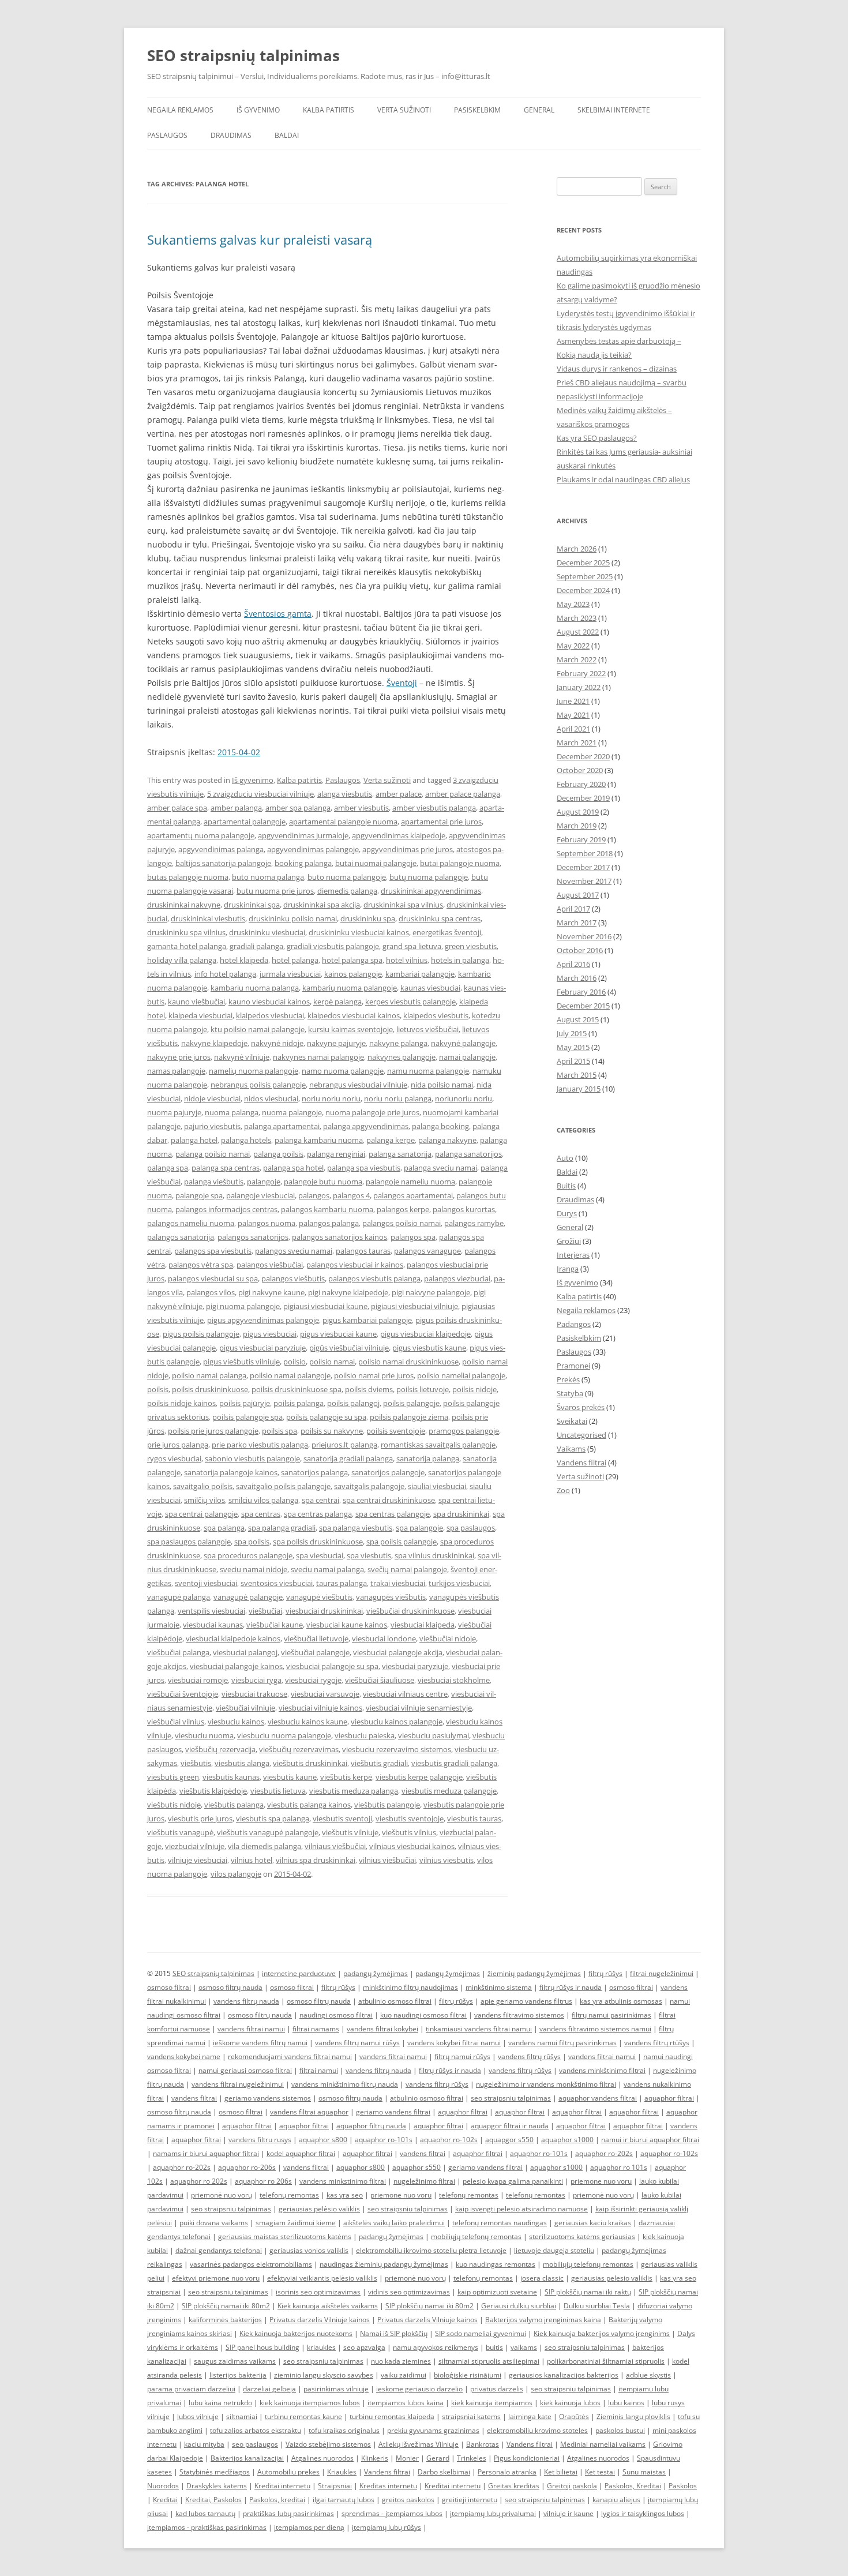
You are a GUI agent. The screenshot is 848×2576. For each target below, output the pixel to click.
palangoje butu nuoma (323, 1182)
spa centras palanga (318, 1514)
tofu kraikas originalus (344, 2430)
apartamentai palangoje (245, 822)
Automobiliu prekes (288, 2472)
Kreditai (165, 2500)
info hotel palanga (225, 974)
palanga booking (440, 1126)
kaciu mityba (204, 2444)
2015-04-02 (239, 752)
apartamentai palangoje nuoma (343, 822)
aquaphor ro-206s (247, 2167)
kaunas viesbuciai (430, 988)
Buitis (566, 1186)
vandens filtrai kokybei (382, 2029)
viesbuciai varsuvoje (325, 1694)
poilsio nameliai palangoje (461, 1375)
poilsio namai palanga (209, 1375)
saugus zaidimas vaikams (235, 2361)
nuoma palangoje (292, 1112)
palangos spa (413, 1237)
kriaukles (321, 2347)
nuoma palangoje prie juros (372, 1112)
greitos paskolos (408, 2500)
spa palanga (224, 1528)
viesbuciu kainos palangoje (397, 1722)
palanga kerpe (391, 1140)
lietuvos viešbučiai (427, 1029)
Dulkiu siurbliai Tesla (597, 2306)
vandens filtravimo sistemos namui (595, 2029)
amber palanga (236, 808)
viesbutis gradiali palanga (454, 1763)
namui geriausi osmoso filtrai (245, 2070)
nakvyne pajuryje (336, 1043)
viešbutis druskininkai (310, 1763)
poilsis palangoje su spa (326, 1417)
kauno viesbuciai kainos (269, 1002)
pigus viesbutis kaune (429, 1348)
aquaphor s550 (417, 2167)
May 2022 (573, 646)
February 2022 (581, 673)
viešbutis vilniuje (350, 1832)
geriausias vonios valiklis (309, 2250)
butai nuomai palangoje (376, 863)
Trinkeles (472, 2458)
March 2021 (577, 743)
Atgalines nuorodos (322, 2458)
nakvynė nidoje (277, 1043)
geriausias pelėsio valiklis (319, 2209)
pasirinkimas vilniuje (336, 2389)
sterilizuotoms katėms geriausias (582, 2236)
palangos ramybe (474, 1223)
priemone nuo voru (601, 2181)
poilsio (294, 1362)
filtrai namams (316, 2029)
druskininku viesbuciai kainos (359, 932)
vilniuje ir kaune (569, 2513)
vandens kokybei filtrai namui (454, 2043)
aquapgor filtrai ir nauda (510, 2126)
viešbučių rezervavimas (299, 1749)
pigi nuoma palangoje (243, 1306)
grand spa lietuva (412, 946)
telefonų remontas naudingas (500, 2223)
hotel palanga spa (352, 960)
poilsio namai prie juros (374, 1375)
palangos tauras (363, 1251)
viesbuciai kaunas (213, 1625)
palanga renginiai (336, 1154)
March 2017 (577, 923)
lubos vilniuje (198, 2416)
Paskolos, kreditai (277, 2500)
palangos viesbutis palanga (374, 1278)
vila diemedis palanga (264, 1846)
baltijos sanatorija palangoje (223, 863)
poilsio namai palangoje (290, 1375)
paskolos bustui (620, 2430)
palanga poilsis (278, 1154)
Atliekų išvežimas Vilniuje (419, 2444)
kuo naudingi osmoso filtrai (423, 2015)
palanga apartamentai (282, 1126)
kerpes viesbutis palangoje (410, 1002)
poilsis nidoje (474, 1389)
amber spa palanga (298, 808)
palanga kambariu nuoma (319, 1140)
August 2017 (578, 895)
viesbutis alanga (242, 1763)
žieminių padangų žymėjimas (534, 1973)
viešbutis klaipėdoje (213, 1791)
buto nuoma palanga (268, 877)
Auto (565, 1158)
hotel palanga (295, 960)
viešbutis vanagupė (180, 1832)
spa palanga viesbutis (356, 1528)
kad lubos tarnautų (205, 2513)
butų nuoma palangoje (429, 877)
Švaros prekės (581, 1407)
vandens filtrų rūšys (529, 2056)
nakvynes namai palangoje (318, 1057)
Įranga (568, 1269)
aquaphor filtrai (669, 2098)
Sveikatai (572, 1421)
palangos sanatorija (181, 1237)
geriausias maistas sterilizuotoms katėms (285, 2236)
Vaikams (571, 1449)
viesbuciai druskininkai (324, 1611)
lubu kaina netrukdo (220, 2403)
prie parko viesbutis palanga (260, 1445)
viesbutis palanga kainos (309, 1805)
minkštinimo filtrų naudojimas (410, 1987)
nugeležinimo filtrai (424, 2181)
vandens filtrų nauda (246, 2001)
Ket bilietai (561, 2472)
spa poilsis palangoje (402, 1542)
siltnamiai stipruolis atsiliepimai (489, 2361)
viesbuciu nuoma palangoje (284, 1735)
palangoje (264, 1182)
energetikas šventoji (447, 932)
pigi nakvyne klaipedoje (348, 1292)
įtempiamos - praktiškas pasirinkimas (207, 2527)
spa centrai (320, 1500)
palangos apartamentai (413, 1195)
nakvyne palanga (398, 1043)
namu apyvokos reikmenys (436, 2347)
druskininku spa (368, 918)
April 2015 (573, 1061)
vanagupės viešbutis (391, 1597)
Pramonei (573, 1366)
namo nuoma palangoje (343, 1071)
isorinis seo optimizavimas (318, 2292)
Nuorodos (163, 2486)
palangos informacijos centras (226, 1209)
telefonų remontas (289, 2195)
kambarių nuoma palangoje (350, 988)
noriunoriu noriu (464, 1098)
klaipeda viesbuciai (200, 1015)
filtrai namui (319, 2070)
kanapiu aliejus (616, 2500)
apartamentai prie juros (441, 822)
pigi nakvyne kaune (271, 1292)
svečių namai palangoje (407, 1569)
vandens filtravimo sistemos (519, 2015)
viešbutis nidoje (174, 1805)
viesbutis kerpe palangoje (419, 1777)
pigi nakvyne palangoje (431, 1292)
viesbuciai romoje (198, 1680)
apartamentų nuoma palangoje (201, 835)
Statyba (570, 1393)
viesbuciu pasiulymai (434, 1735)
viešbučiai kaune (275, 1625)
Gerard (438, 2458)
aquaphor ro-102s (449, 2140)
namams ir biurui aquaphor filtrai (206, 2153)
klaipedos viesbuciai (270, 1015)
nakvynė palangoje (463, 1043)
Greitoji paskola (572, 2486)
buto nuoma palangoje (347, 877)
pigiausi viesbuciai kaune (325, 1306)
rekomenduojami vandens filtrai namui (290, 2056)
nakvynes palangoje (402, 1057)
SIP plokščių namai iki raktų (588, 2292)
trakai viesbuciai (398, 1583)
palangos (314, 1195)
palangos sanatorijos (253, 1237)
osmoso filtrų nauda (230, 1987)
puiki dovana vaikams (214, 2223)
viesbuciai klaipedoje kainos (233, 1638)
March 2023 (577, 618)
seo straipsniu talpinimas (511, 2098)
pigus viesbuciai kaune (338, 1334)
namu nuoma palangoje (428, 1071)
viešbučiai (265, 1611)
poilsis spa (279, 1431)
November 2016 (584, 936)
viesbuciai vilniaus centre (405, 1694)
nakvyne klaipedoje (214, 1043)
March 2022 (577, 659)
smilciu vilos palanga (263, 1500)
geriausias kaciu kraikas (593, 2223)
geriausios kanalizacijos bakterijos (564, 2375)
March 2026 (577, 549)
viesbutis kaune (290, 1777)
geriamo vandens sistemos (268, 2098)
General (539, 110)
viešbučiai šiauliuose (380, 1680)
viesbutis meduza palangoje (449, 1791)
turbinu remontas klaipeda (392, 2416)
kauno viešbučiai (196, 1002)
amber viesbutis (361, 808)
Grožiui (569, 1241)
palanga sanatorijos (468, 1154)
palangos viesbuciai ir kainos (355, 1265)
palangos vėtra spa (201, 1265)
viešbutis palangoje (387, 1805)
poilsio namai (332, 1362)
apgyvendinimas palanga (221, 849)
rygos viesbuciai (174, 1458)
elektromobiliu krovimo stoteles (537, 2430)
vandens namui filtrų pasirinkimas (562, 2043)
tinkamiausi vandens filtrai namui (479, 2029)
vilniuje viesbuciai (198, 1860)
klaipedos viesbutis (436, 1015)
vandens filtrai (194, 2098)
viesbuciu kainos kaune (307, 1722)
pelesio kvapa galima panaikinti (513, 2181)
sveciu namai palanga (327, 1569)
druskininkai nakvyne (184, 905)
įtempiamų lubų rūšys (387, 2527)
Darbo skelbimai (444, 2472)
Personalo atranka (507, 2472)
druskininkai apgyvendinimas (431, 891)
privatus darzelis (497, 2389)
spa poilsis (252, 1542)
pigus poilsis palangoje (201, 1334)
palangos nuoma (267, 1223)
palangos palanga (329, 1223)
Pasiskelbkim (477, 110)
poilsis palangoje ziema (409, 1417)
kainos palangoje (353, 974)
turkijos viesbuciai (459, 1583)
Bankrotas (483, 2444)
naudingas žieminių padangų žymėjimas (384, 2264)
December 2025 (583, 563)
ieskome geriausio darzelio (419, 2389)
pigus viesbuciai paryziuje (262, 1348)
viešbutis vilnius (409, 1832)
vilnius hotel (252, 1860)
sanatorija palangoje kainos (231, 1472)
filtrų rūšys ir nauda (571, 1987)
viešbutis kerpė (346, 1777)
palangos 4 (351, 1195)
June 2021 (573, 701)
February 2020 (581, 784)
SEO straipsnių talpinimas (243, 55)
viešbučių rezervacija (220, 1749)
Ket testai (600, 2472)
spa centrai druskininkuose (389, 1500)
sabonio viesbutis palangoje (252, 1458)
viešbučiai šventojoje (183, 1694)
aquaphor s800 (323, 2140)
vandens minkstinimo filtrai (343, 2181)
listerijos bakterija (238, 2375)
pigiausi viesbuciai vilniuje (414, 1306)
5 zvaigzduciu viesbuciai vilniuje (260, 794)
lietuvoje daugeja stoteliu (554, 2250)
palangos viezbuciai (457, 1278)
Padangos (574, 1324)
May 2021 (573, 715)
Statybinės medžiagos (215, 2472)
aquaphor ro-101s (384, 2140)
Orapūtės (574, 2416)
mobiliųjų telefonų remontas (476, 2236)
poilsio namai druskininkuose (408, 1362)
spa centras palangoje (393, 1514)
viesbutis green (173, 1777)
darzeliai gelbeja (269, 2389)
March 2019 (577, 826)
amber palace (399, 794)
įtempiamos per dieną (309, 2527)
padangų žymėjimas (376, 1973)
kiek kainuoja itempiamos (492, 2403)
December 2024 (583, 590)
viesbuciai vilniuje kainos (320, 1708)
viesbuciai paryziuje (415, 1666)
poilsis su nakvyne (332, 1431)
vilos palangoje (236, 1874)
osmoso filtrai (169, 1987)
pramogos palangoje (464, 1431)
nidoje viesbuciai (212, 1098)
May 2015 (573, 1047)
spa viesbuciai (320, 1555)
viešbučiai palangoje (315, 1652)
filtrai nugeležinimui (662, 1973)
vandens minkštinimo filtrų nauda (345, 2084)
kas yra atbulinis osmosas (621, 2001)
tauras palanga (342, 1583)
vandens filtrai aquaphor (309, 2112)
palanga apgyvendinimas (366, 1126)
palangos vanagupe (427, 1251)
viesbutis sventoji (342, 1818)
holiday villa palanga (182, 960)
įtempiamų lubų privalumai (493, 2513)
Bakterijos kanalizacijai (247, 2458)
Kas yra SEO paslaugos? (597, 438)
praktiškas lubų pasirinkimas (288, 2513)
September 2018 (585, 853)
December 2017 (583, 867)
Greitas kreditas (514, 2486)
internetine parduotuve (299, 1973)
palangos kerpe (403, 1209)
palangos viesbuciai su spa (213, 1278)
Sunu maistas (644, 2472)
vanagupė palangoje (248, 1597)
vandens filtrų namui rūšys (357, 2043)
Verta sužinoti (404, 110)
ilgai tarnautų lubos (344, 2500)
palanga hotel (194, 1140)
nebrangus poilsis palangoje (258, 1085)
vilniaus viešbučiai (335, 1846)
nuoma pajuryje (174, 1112)
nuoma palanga (232, 1112)
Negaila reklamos (180, 110)
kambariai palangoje (420, 974)
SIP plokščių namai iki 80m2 (226, 2306)
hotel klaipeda (244, 960)
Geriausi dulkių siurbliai (519, 2306)
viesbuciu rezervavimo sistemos (397, 1749)
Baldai (287, 135)
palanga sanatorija (400, 1154)
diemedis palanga (347, 891)
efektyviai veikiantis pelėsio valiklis (322, 2278)
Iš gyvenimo (258, 110)
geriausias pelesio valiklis (612, 2278)
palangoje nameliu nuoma (410, 1182)
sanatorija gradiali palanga (348, 1458)
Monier (407, 2458)
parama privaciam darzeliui (191, 2389)
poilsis (158, 1389)
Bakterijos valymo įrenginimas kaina (543, 2320)
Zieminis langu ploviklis (633, 2416)
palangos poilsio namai (402, 1223)
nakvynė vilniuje (242, 1057)
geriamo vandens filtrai (393, 2112)
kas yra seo (345, 2195)
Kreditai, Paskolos (213, 2500)
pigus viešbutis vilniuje (241, 1362)
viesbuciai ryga (256, 1680)
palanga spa (168, 1168)
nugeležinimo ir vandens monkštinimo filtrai (546, 2084)
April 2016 (573, 964)
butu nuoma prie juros (275, 891)
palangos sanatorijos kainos (339, 1237)
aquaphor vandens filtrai (598, 2098)
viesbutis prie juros (200, 1818)
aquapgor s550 (509, 2140)
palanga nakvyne (447, 1140)
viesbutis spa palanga (273, 1818)
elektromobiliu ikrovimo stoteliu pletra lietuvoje (431, 2250)
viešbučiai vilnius (176, 1722)
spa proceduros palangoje (248, 1555)
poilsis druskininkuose (210, 1389)
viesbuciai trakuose (254, 1694)
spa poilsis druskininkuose (318, 1542)
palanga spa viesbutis (364, 1168)
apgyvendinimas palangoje (313, 849)
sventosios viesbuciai (277, 1583)
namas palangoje (176, 1071)
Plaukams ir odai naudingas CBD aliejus (623, 479)
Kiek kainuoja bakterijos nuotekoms (296, 2333)
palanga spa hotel (293, 1168)
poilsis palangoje (411, 1403)
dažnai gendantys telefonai (219, 2250)
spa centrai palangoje (201, 1514)
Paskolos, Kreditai (633, 2486)
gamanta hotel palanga (187, 946)
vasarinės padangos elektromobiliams (251, 2264)
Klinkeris (375, 2458)
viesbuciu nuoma (204, 1735)
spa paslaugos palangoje (189, 1542)
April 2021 (573, 729)
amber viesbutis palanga (434, 808)
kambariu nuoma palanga (255, 988)
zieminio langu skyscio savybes (324, 2375)
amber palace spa (177, 808)
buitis (494, 2347)
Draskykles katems (217, 2486)
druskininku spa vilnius (186, 932)
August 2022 (578, 632)
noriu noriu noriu (331, 1098)
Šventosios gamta (278, 614)
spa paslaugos (471, 1528)
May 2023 (573, 604)
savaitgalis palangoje (369, 1486)
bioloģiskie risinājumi (468, 2375)
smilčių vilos (205, 1500)
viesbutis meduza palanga (354, 1791)
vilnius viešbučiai (387, 1860)
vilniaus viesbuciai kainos (412, 1846)
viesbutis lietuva (278, 1791)
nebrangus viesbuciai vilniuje (358, 1085)
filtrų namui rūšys (462, 2056)
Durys (567, 1213)
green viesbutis (471, 946)
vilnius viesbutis (446, 1860)
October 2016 (580, 950)
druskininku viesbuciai (267, 932)
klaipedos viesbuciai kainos (354, 1015)
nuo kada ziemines (401, 2361)
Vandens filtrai (581, 1463)
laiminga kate (530, 2416)
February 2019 (581, 839)
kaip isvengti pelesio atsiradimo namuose (521, 2209)
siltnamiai (242, 2416)
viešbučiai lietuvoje (316, 1638)
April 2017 (573, 909)
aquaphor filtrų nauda (371, 2126)
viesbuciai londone (384, 1638)
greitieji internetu (470, 2500)
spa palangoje (419, 1528)
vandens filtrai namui (251, 2029)
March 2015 (577, 1075)
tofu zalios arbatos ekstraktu (256, 2430)
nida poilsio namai (442, 1085)
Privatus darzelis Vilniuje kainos (320, 2320)
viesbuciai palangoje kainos (236, 1666)
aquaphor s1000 (567, 2140)
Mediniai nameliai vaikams (603, 2444)
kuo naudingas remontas (496, 2264)
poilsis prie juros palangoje (213, 1431)
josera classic (542, 2278)
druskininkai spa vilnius (403, 905)
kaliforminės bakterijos (225, 2320)
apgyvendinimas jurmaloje (303, 835)
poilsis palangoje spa (247, 1417)
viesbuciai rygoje (313, 1680)
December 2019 (583, 798)
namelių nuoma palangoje (254, 1071)
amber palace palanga (463, 794)
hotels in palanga (460, 960)
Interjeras (573, 1255)
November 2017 (584, 881)
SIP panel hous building (262, 2347)
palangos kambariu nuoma (327, 1209)
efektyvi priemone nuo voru (216, 2278)
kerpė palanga (337, 1002)
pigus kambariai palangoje (367, 1320)
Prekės (568, 1379)
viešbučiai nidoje (448, 1638)
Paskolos (683, 2486)
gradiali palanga (256, 946)
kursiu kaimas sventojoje (350, 1029)
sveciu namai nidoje (254, 1569)
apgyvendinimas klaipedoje (399, 835)
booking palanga (303, 863)
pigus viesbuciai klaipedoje (425, 1334)
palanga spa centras (226, 1168)
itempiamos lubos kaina (406, 2403)
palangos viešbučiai (270, 1265)
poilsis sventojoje (396, 1431)
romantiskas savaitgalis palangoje (438, 1445)
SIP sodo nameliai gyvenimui (481, 2333)
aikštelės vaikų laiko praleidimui (394, 2223)
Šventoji (402, 683)
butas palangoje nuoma (188, 877)
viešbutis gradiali (379, 1763)
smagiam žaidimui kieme (296, 2223)
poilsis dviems (369, 1389)
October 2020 (580, 770)
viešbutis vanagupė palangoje (268, 1832)
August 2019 (578, 812)
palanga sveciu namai (440, 1168)
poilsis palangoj (353, 1403)
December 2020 (583, 756)
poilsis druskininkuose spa (297, 1389)
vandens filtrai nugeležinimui (238, 2084)
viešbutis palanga (234, 1805)
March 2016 (577, 978)
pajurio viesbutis (212, 1126)
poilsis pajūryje (245, 1403)
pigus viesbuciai (270, 1334)
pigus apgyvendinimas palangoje (263, 1320)
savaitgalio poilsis (203, 1486)
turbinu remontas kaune (303, 2416)
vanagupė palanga (179, 1597)
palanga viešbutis (214, 1182)
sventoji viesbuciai (206, 1583)
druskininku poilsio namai (293, 918)
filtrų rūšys (605, 1973)
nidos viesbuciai (271, 1098)
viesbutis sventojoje (410, 1818)
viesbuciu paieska (365, 1735)
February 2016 (581, 992)
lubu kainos (626, 2403)
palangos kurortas (464, 1209)
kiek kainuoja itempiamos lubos (310, 2403)
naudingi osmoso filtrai (336, 2015)
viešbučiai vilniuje (245, 1708)
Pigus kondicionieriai (527, 2458)
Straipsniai (335, 2486)
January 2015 (579, 1089)
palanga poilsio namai (213, 1154)
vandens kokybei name (184, 2056)
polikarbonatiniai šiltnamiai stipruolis (606, 2361)
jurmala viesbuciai (290, 974)
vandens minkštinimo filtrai (602, 2070)
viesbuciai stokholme (454, 1680)
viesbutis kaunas (231, 1777)
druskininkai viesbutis (208, 918)
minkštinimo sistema (499, 1987)
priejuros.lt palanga (344, 1445)
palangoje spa (199, 1195)
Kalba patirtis (329, 110)
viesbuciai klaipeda (423, 1625)
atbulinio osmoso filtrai (395, 2001)
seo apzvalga (364, 2347)
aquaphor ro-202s (604, 2153)
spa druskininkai (461, 1514)
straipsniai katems (471, 2416)
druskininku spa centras (440, 918)
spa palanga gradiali (282, 1528)
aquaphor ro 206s (263, 2181)
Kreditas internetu (388, 2486)
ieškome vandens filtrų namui (260, 2043)
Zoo (563, 1490)
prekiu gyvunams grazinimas (433, 2430)
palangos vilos (211, 1292)
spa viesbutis (369, 1555)
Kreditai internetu (282, 2486)
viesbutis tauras (474, 1818)
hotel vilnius (407, 960)
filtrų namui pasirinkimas (611, 2015)
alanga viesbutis (345, 794)
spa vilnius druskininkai (434, 1555)
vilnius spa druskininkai (316, 1860)
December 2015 (583, 1006)
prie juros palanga (178, 1445)
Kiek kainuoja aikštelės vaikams (328, 2306)
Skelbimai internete (614, 110)
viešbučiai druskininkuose (410, 1611)
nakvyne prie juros (179, 1057)
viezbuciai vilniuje (195, 1846)
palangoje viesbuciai (260, 1195)
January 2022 (579, 687)
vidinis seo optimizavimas (409, 2292)
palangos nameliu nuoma (191, 1223)
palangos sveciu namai (294, 1251)
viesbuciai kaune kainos (347, 1625)
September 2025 (585, 576)
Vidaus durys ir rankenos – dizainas (617, 369)
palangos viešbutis (293, 1278)
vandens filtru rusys (260, 2140)
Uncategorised (581, 1435)
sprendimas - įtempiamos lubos (392, 2513)
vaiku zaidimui (404, 2375)
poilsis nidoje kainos (181, 1403)
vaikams (524, 2347)
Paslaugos (167, 135)
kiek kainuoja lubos (570, 2403)
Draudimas (231, 135)
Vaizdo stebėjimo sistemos (328, 2444)
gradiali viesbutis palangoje (333, 946)
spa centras (261, 1514)
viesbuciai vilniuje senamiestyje (419, 1708)
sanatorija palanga (428, 1458)
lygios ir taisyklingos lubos (643, 2513)
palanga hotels (246, 1140)
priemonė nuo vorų (222, 2195)
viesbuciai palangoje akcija (398, 1652)
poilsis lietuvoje (423, 1389)
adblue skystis (648, 2375)
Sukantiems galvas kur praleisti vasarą (260, 239)
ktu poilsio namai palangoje (258, 1029)
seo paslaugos (255, 2444)
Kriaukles (342, 2472)
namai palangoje (467, 1057)
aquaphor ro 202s (199, 2181)
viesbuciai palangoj (245, 1652)
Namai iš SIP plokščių (394, 2333)
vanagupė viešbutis (319, 1597)
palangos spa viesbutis (213, 1251)
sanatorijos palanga (314, 1472)
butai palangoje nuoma (460, 863)
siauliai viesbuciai (437, 1486)
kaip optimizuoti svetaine (497, 2292)
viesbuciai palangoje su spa (332, 1666)
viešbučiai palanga (178, 1652)
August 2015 (578, 1019)
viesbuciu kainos (236, 1722)
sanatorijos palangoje (388, 1472)
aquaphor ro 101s (619, 2167)
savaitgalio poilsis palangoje (283, 1486)
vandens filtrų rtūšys (657, 2043)
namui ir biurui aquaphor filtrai (650, 2140)
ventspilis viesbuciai (211, 1611)
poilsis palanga (299, 1403)
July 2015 (572, 1033)
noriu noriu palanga (398, 1098)
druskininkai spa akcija (322, 905)
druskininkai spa (252, 905)
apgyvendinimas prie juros (408, 849)
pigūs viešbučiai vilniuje (349, 1348)
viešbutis (196, 1763)
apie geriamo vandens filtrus (526, 2001)
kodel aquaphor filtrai (301, 2153)
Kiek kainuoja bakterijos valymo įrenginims (602, 2333)
